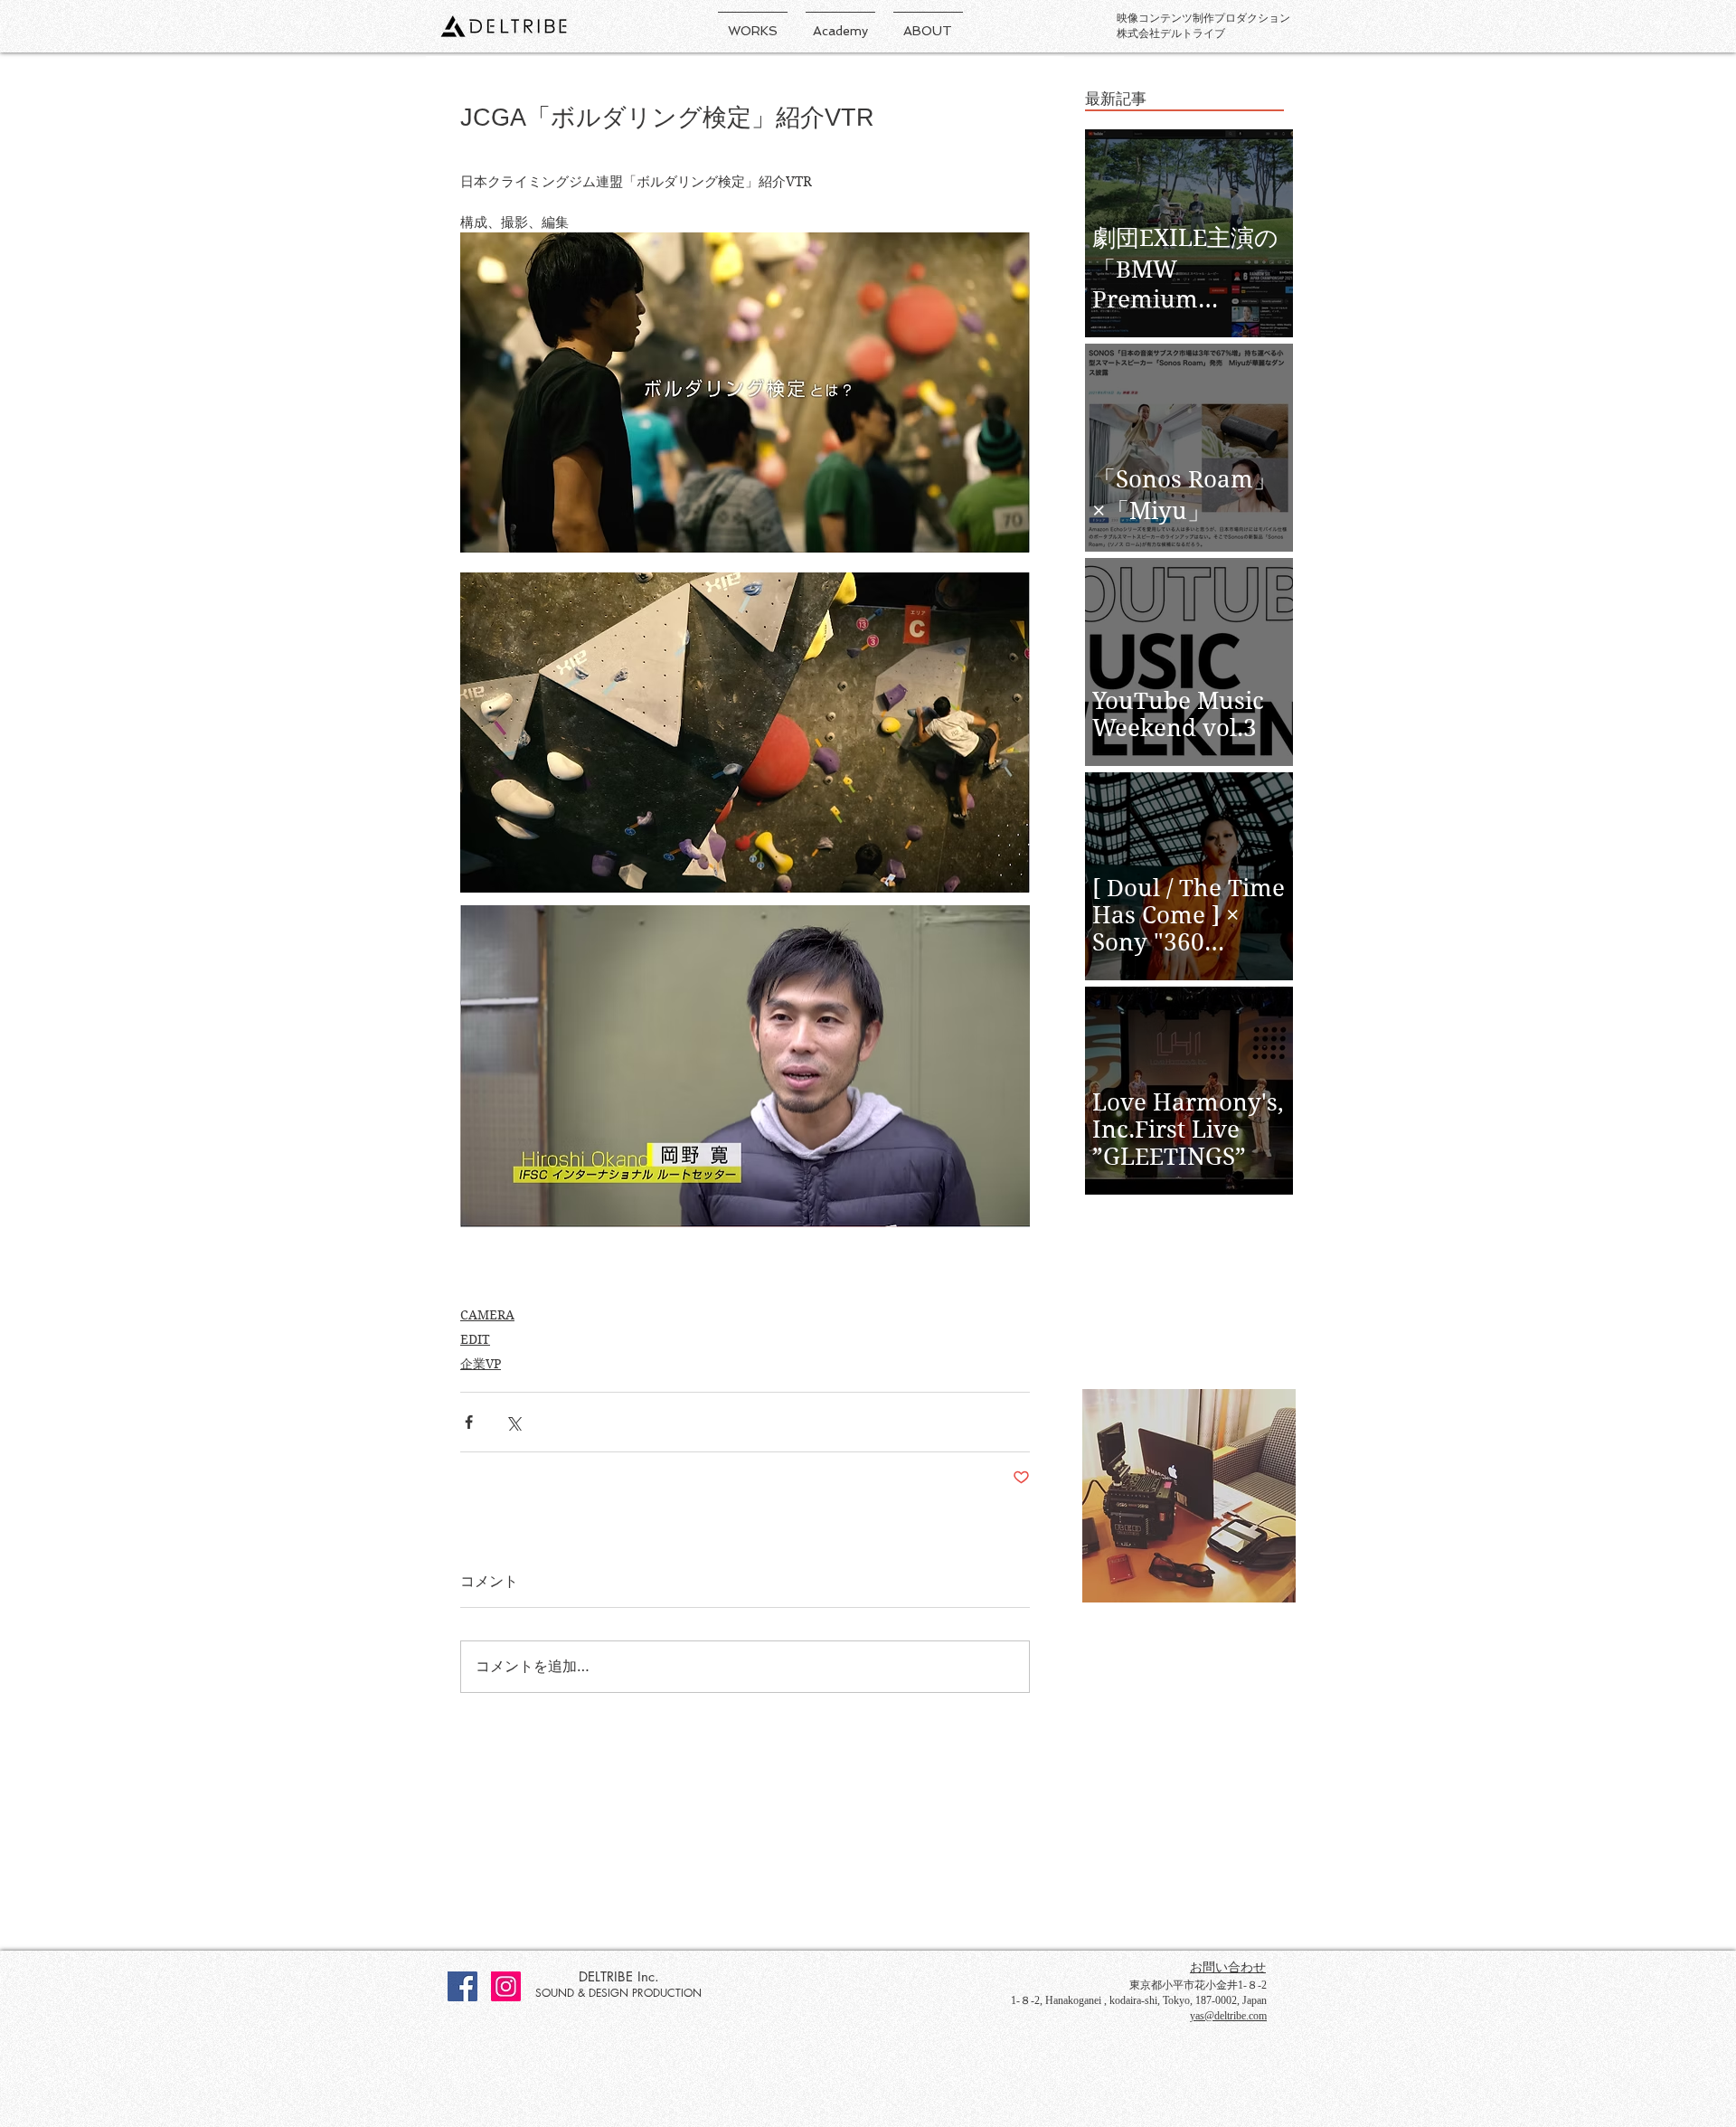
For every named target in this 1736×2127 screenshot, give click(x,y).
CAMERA (487, 1315)
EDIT (475, 1339)
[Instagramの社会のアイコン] (506, 1986)
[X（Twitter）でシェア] (513, 1422)
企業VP (481, 1364)
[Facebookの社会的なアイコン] (462, 1986)
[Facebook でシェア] (469, 1422)
